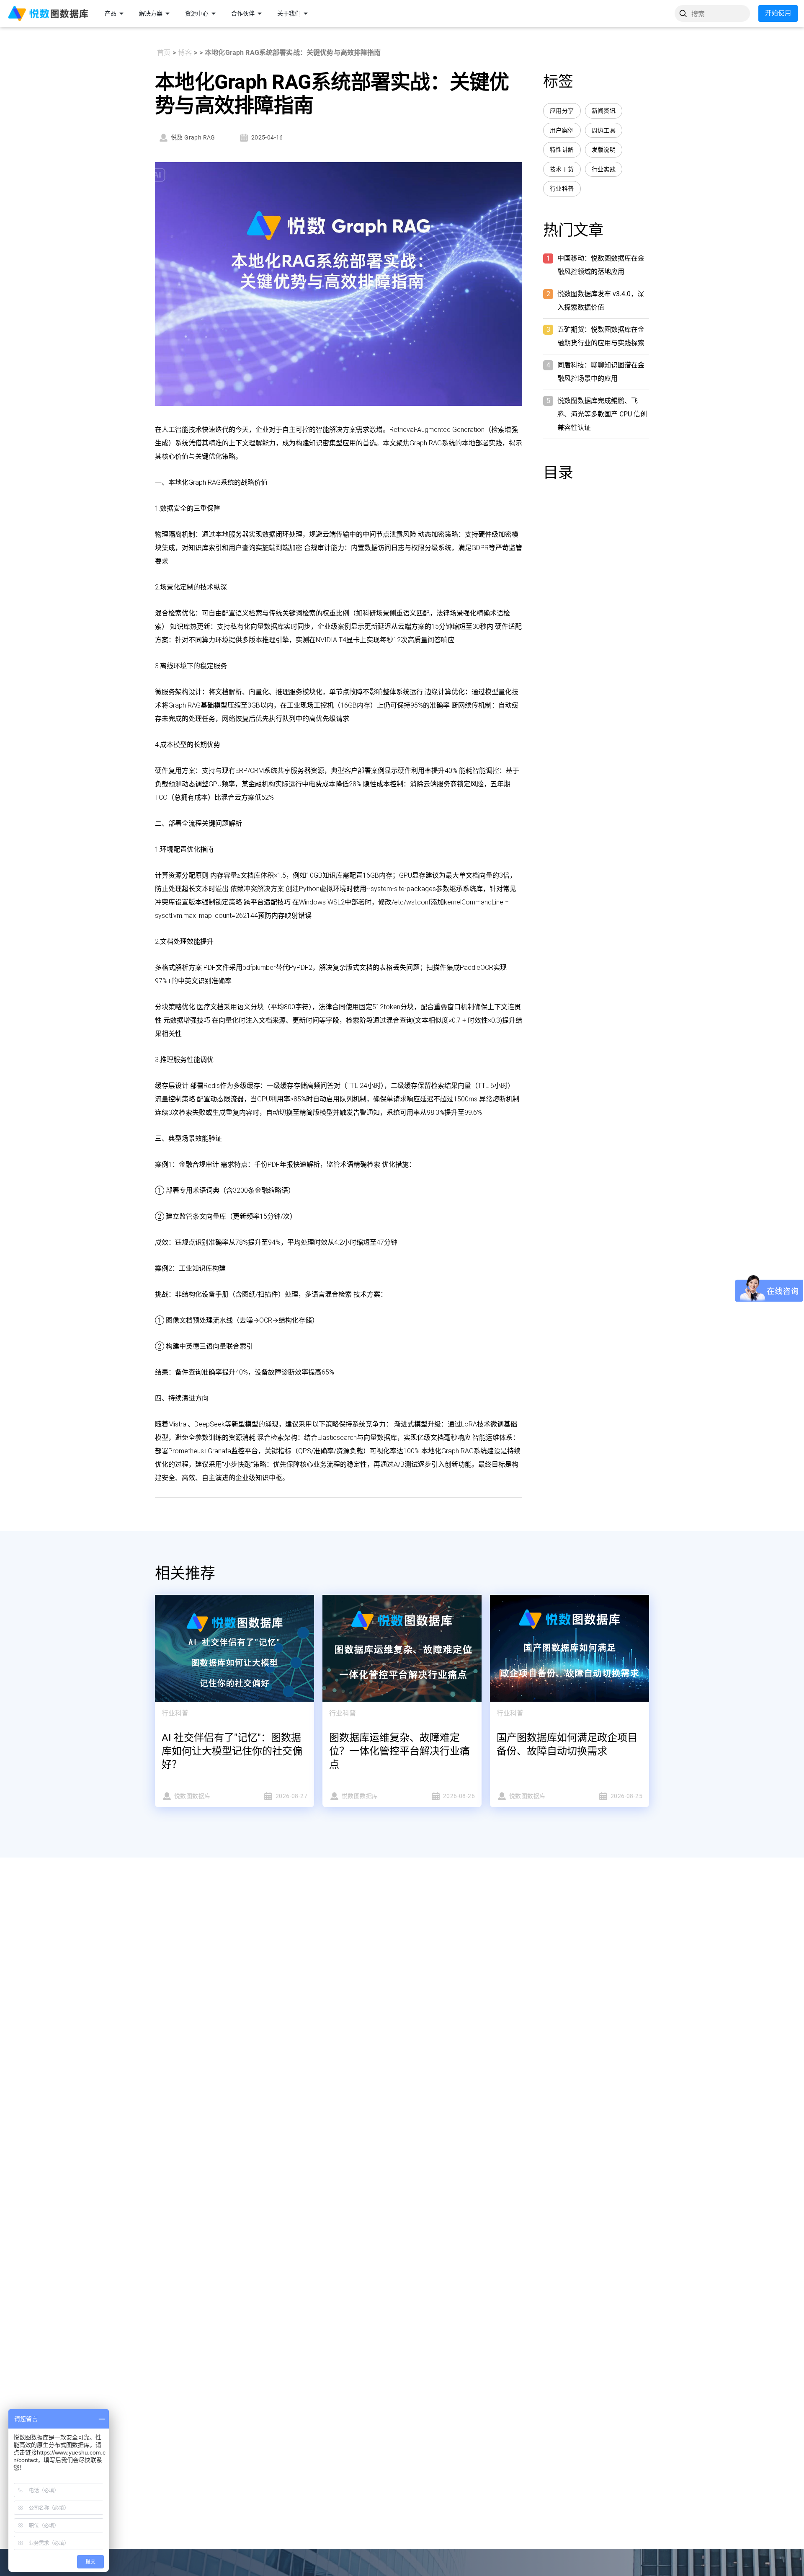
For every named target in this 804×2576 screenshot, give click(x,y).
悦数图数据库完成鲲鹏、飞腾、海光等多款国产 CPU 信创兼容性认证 (602, 414)
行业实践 (604, 169)
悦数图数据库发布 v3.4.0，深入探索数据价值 (601, 301)
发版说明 (604, 150)
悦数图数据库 (192, 1796)
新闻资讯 (604, 111)
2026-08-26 (459, 1796)
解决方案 (151, 13)
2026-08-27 (291, 1796)
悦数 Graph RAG (193, 137)
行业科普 (562, 189)
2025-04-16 (267, 137)
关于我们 (289, 13)
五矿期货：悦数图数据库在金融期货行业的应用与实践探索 (601, 336)
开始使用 (778, 13)
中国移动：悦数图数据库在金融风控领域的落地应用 (601, 265)
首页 (164, 53)
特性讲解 (562, 150)
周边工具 (604, 130)
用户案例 (562, 130)
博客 (185, 53)
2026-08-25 (626, 1796)
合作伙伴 (243, 13)
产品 (111, 13)
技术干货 (562, 169)
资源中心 (197, 13)
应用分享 (562, 111)
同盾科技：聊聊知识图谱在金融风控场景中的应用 (601, 372)
